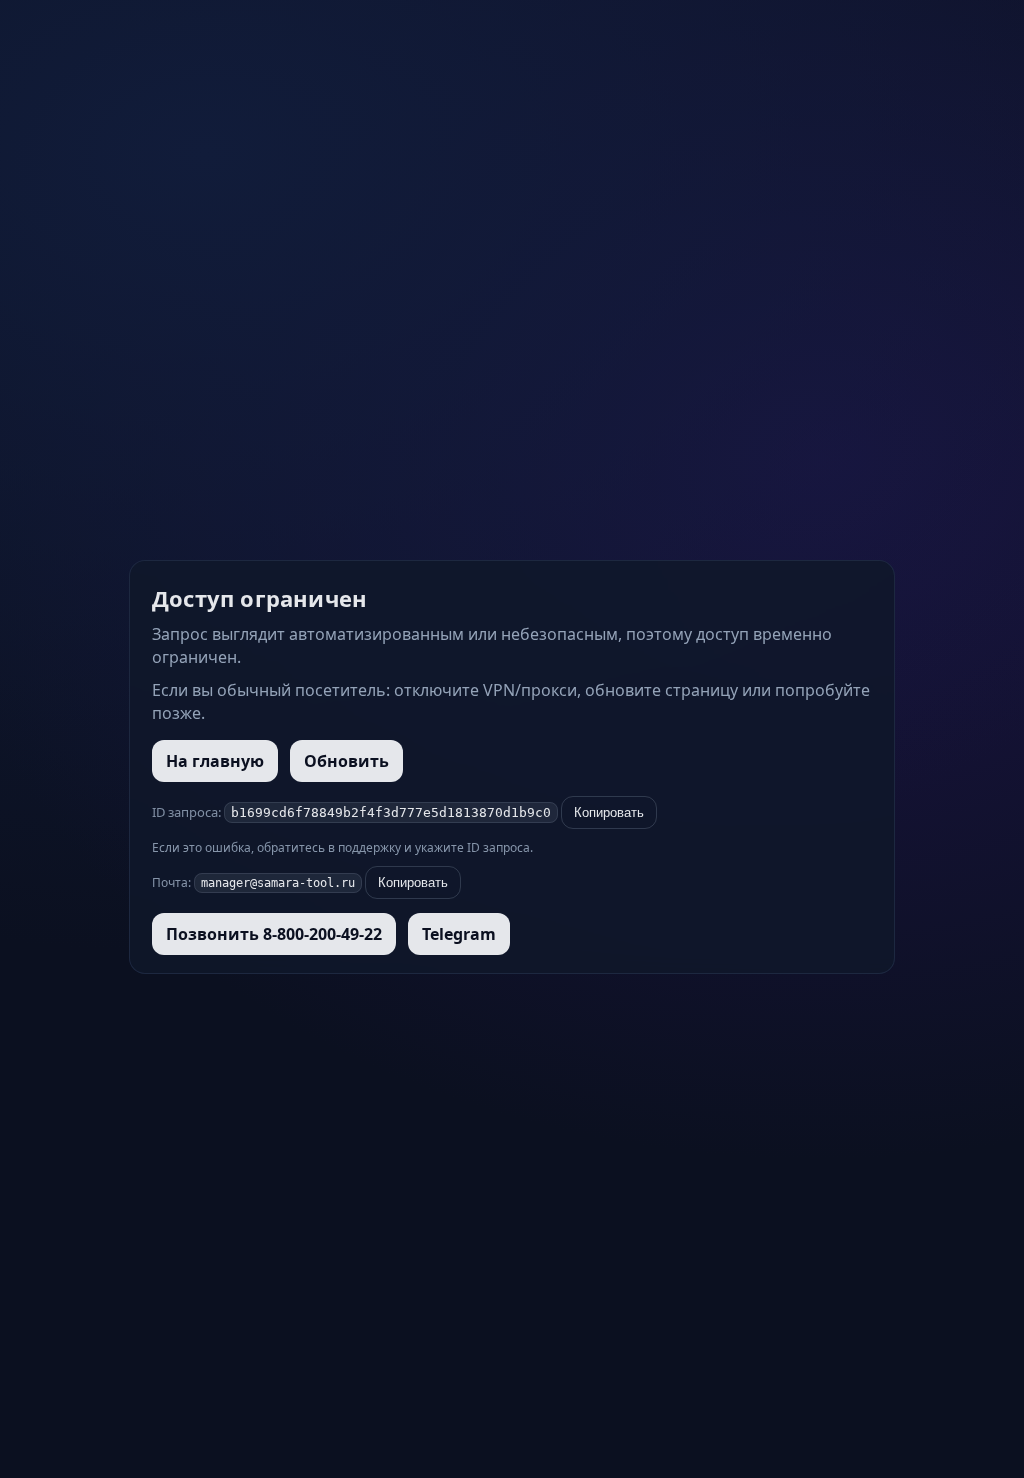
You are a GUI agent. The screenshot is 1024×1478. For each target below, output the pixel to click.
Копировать (609, 812)
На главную (215, 761)
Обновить (346, 761)
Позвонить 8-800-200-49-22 (274, 934)
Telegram (459, 934)
